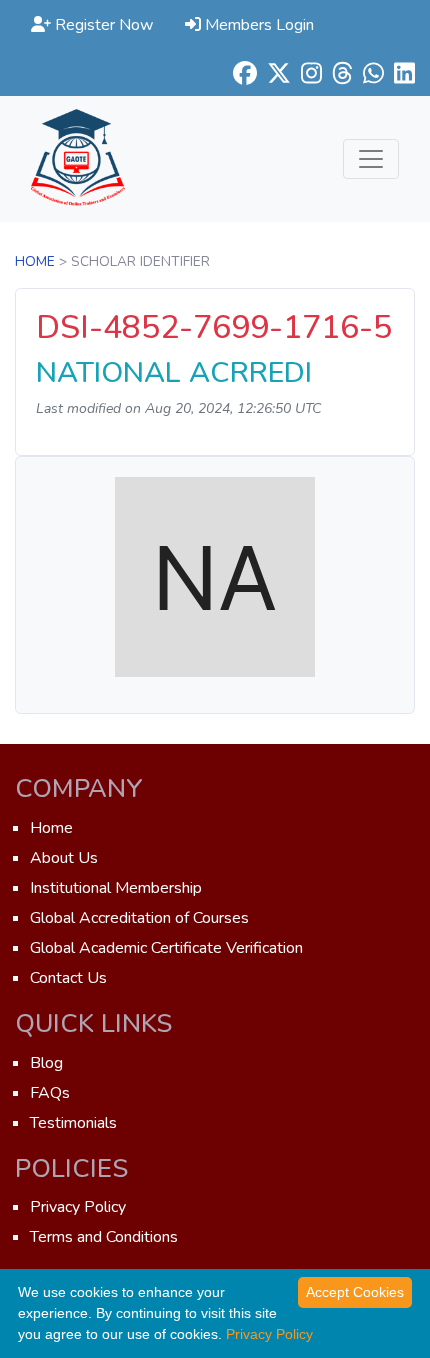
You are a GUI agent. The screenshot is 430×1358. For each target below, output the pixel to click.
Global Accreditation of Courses (139, 918)
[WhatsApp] (368, 73)
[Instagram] (306, 73)
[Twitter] (274, 73)
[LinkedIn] (399, 73)
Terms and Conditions (104, 1237)
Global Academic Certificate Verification (166, 948)
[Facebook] (240, 73)
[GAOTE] (78, 159)
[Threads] (337, 73)
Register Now (102, 25)
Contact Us (68, 978)
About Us (64, 858)
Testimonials (73, 1123)
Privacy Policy (78, 1207)
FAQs (50, 1093)
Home (35, 261)
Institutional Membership (116, 888)
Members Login (257, 25)
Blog (46, 1063)
